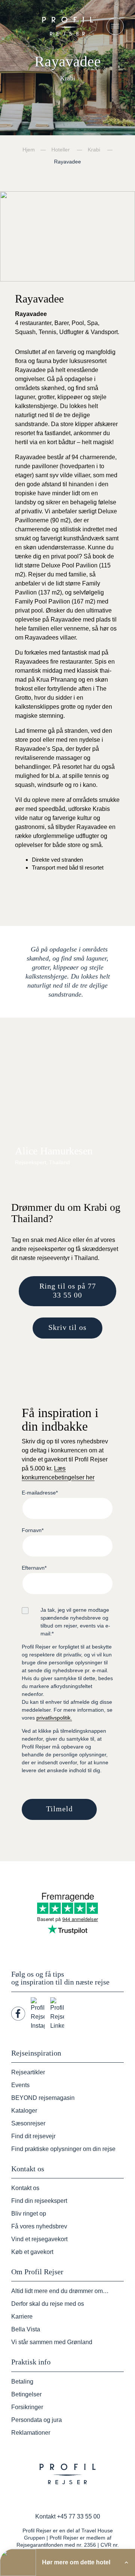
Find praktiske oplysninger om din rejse (63, 2149)
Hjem (29, 150)
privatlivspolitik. (54, 1718)
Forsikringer (27, 2407)
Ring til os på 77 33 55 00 (68, 1290)
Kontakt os (25, 2188)
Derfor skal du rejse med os (48, 2304)
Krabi (94, 150)
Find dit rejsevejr (33, 2136)
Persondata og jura (37, 2420)
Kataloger (24, 2111)
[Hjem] (67, 26)
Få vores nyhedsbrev (39, 2226)
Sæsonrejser (28, 2123)
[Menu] (115, 26)
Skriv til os (67, 1327)
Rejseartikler (28, 2072)
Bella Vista (26, 2329)
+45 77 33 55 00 (79, 2516)
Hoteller (61, 150)
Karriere (22, 2317)
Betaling (22, 2382)
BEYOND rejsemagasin (43, 2098)
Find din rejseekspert (39, 2201)
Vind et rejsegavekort (39, 2239)
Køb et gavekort (32, 2252)
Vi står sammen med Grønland (52, 2342)
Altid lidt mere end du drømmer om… (60, 2291)
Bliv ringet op (29, 2214)
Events (20, 2085)
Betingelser (26, 2394)
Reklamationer (31, 2433)
